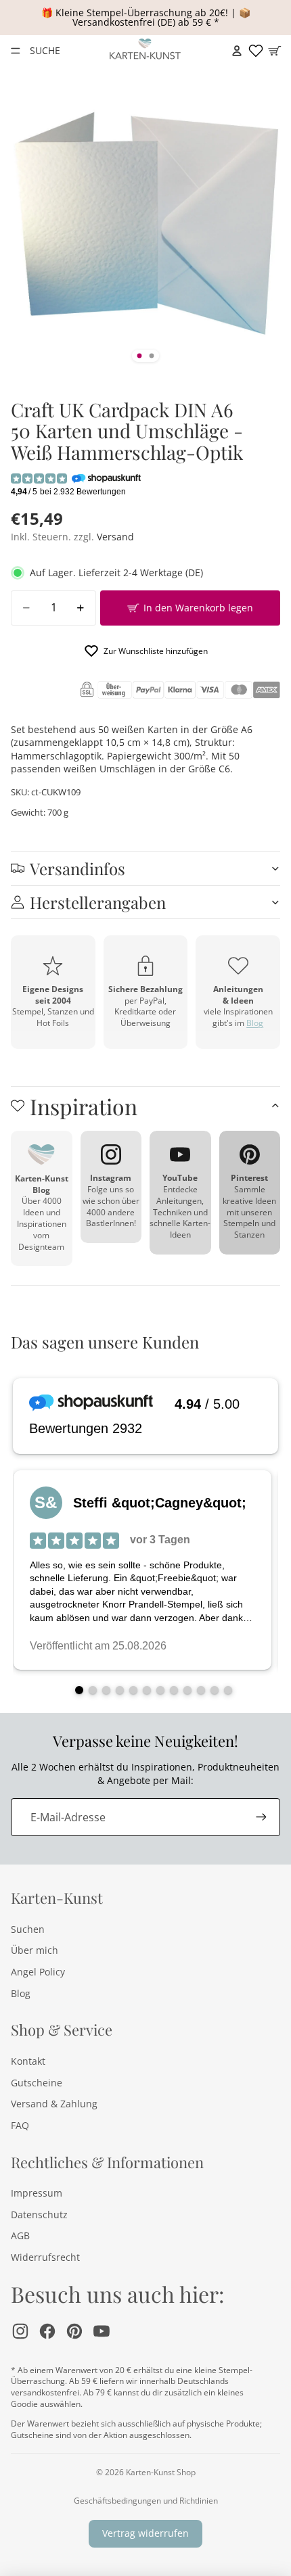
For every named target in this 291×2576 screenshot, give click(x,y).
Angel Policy (38, 1972)
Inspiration (84, 1106)
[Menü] (16, 51)
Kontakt (28, 2061)
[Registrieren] (261, 1817)
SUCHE (45, 50)
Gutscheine (37, 2083)
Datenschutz (39, 2215)
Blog (255, 1023)
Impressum (37, 2193)
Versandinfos (77, 868)
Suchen (28, 1929)
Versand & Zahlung (54, 2104)
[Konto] (237, 51)
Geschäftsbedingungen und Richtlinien (146, 2501)
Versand (115, 537)
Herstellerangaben (98, 902)
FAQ (20, 2125)
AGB (20, 2235)
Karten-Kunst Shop (161, 2472)
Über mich (35, 1950)
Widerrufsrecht (45, 2257)
